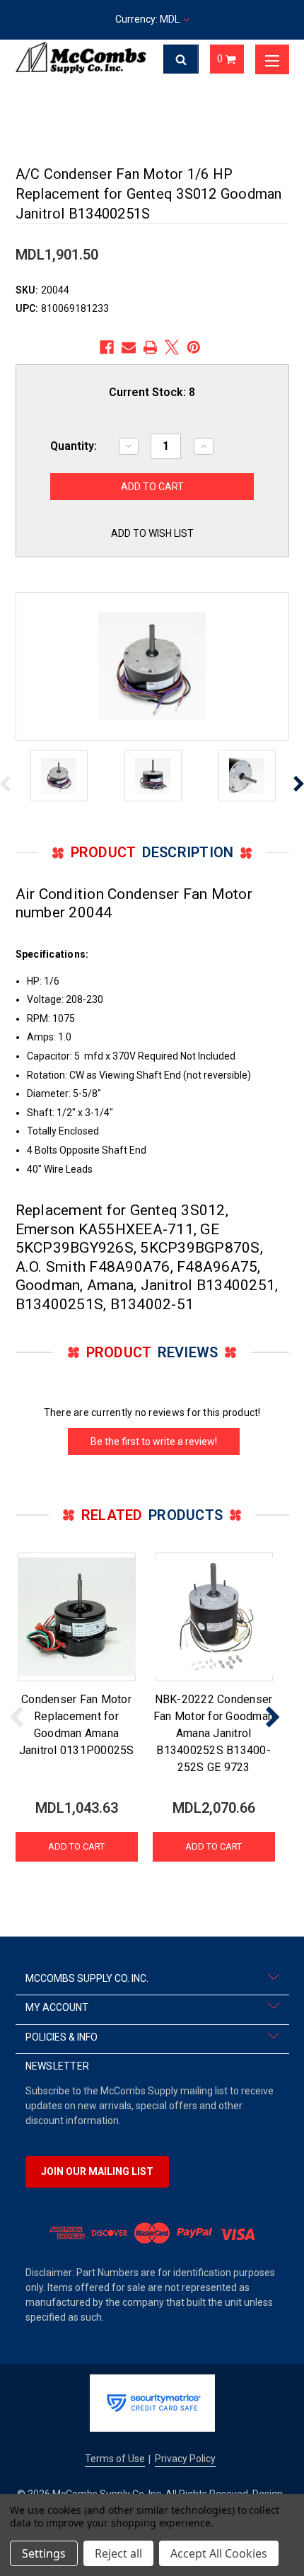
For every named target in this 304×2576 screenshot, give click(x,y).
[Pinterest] (194, 347)
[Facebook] (107, 347)
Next (272, 1716)
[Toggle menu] (272, 59)
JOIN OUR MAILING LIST (97, 2171)
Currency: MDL (148, 19)
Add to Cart (76, 1846)
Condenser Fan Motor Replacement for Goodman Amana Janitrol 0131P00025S (77, 1725)
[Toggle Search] (181, 59)
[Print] (151, 347)
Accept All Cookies (219, 2553)
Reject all (118, 2553)
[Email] (129, 347)
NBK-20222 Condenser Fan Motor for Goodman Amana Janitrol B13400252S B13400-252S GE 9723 (214, 1733)
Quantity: (74, 446)
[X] (172, 347)
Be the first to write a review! (154, 1441)
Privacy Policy (185, 2459)
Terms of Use (115, 2459)
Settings (44, 2553)
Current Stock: (152, 392)
